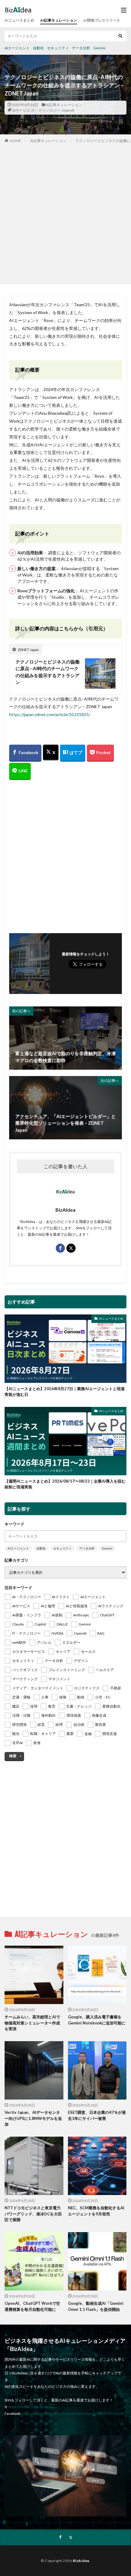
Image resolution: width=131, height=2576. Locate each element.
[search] (120, 36)
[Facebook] (25, 753)
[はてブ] (73, 753)
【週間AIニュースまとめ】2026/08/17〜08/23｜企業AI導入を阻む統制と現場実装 (65, 1484)
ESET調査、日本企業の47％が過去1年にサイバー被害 (97, 2115)
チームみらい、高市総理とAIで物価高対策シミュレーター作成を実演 (32, 2023)
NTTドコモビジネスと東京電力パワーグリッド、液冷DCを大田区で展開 (33, 2214)
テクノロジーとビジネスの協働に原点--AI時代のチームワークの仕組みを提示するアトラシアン (48, 672)
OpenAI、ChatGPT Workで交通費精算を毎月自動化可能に (32, 2306)
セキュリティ (58, 48)
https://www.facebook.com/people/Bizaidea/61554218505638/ (73, 2413)
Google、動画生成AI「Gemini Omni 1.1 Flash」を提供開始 (96, 2306)
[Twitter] (51, 753)
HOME (15, 141)
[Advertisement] (65, 212)
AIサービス (21, 110)
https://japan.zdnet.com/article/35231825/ (50, 714)
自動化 (38, 48)
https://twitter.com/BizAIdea (32, 2407)
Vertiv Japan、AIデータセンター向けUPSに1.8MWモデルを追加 (33, 2118)
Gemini (99, 48)
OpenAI (68, 110)
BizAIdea (81, 2561)
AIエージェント (17, 48)
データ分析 (81, 48)
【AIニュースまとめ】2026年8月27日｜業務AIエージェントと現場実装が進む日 (65, 1392)
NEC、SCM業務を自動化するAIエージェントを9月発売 (96, 2211)
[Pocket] (100, 753)
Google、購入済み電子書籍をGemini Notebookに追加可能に (97, 2020)
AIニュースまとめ (19, 20)
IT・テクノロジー (46, 110)
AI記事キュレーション (59, 20)
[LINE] (20, 771)
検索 (13, 1756)
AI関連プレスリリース (102, 20)
